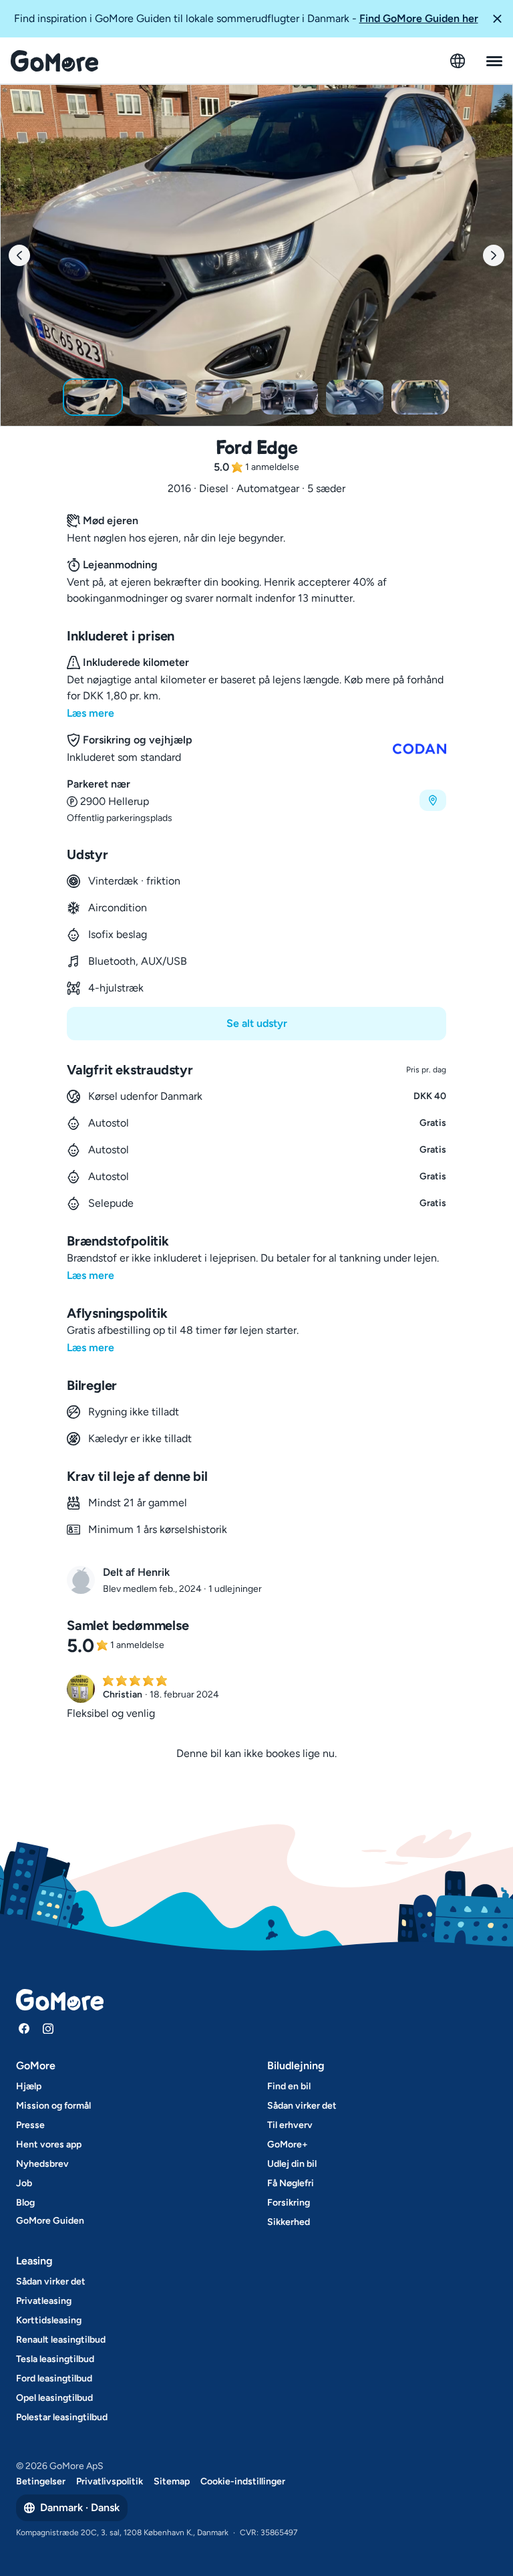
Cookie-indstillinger (243, 2481)
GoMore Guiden (50, 2221)
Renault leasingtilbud (61, 2340)
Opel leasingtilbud (54, 2398)
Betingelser (41, 2481)
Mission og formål (53, 2106)
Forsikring (289, 2203)
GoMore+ (288, 2144)
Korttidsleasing (49, 2320)
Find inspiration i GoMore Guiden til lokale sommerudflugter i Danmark (246, 18)
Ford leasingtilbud (54, 2378)
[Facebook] (24, 2028)
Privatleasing (44, 2301)
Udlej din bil (292, 2164)
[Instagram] (48, 2028)
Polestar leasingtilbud (62, 2417)
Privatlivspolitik (110, 2481)
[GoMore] (54, 61)
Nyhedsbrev (42, 2164)
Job (24, 2183)
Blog (25, 2203)
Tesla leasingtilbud (55, 2359)
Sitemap (172, 2481)
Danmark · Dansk (80, 2507)
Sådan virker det (302, 2106)
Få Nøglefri (291, 2183)
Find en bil (289, 2086)
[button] (497, 19)
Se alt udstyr (257, 1023)
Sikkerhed (289, 2222)
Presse (30, 2125)
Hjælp (29, 2086)
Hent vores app (49, 2144)
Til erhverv (290, 2125)
